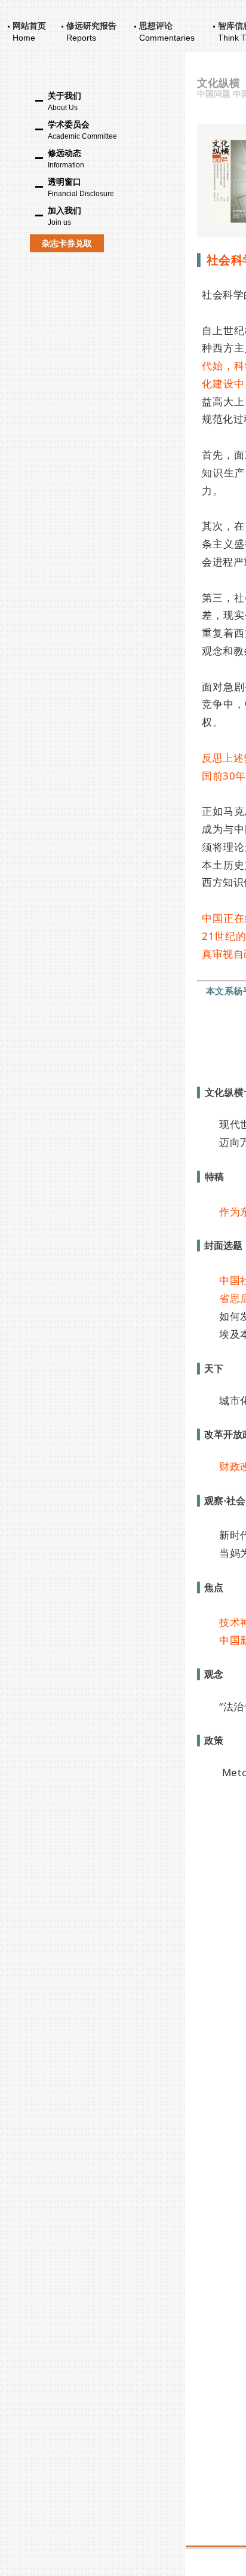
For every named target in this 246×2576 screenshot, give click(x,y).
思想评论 (156, 26)
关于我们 (64, 101)
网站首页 (29, 26)
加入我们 (64, 216)
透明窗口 (81, 187)
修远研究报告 (91, 26)
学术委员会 (82, 130)
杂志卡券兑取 (67, 243)
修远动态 (66, 159)
